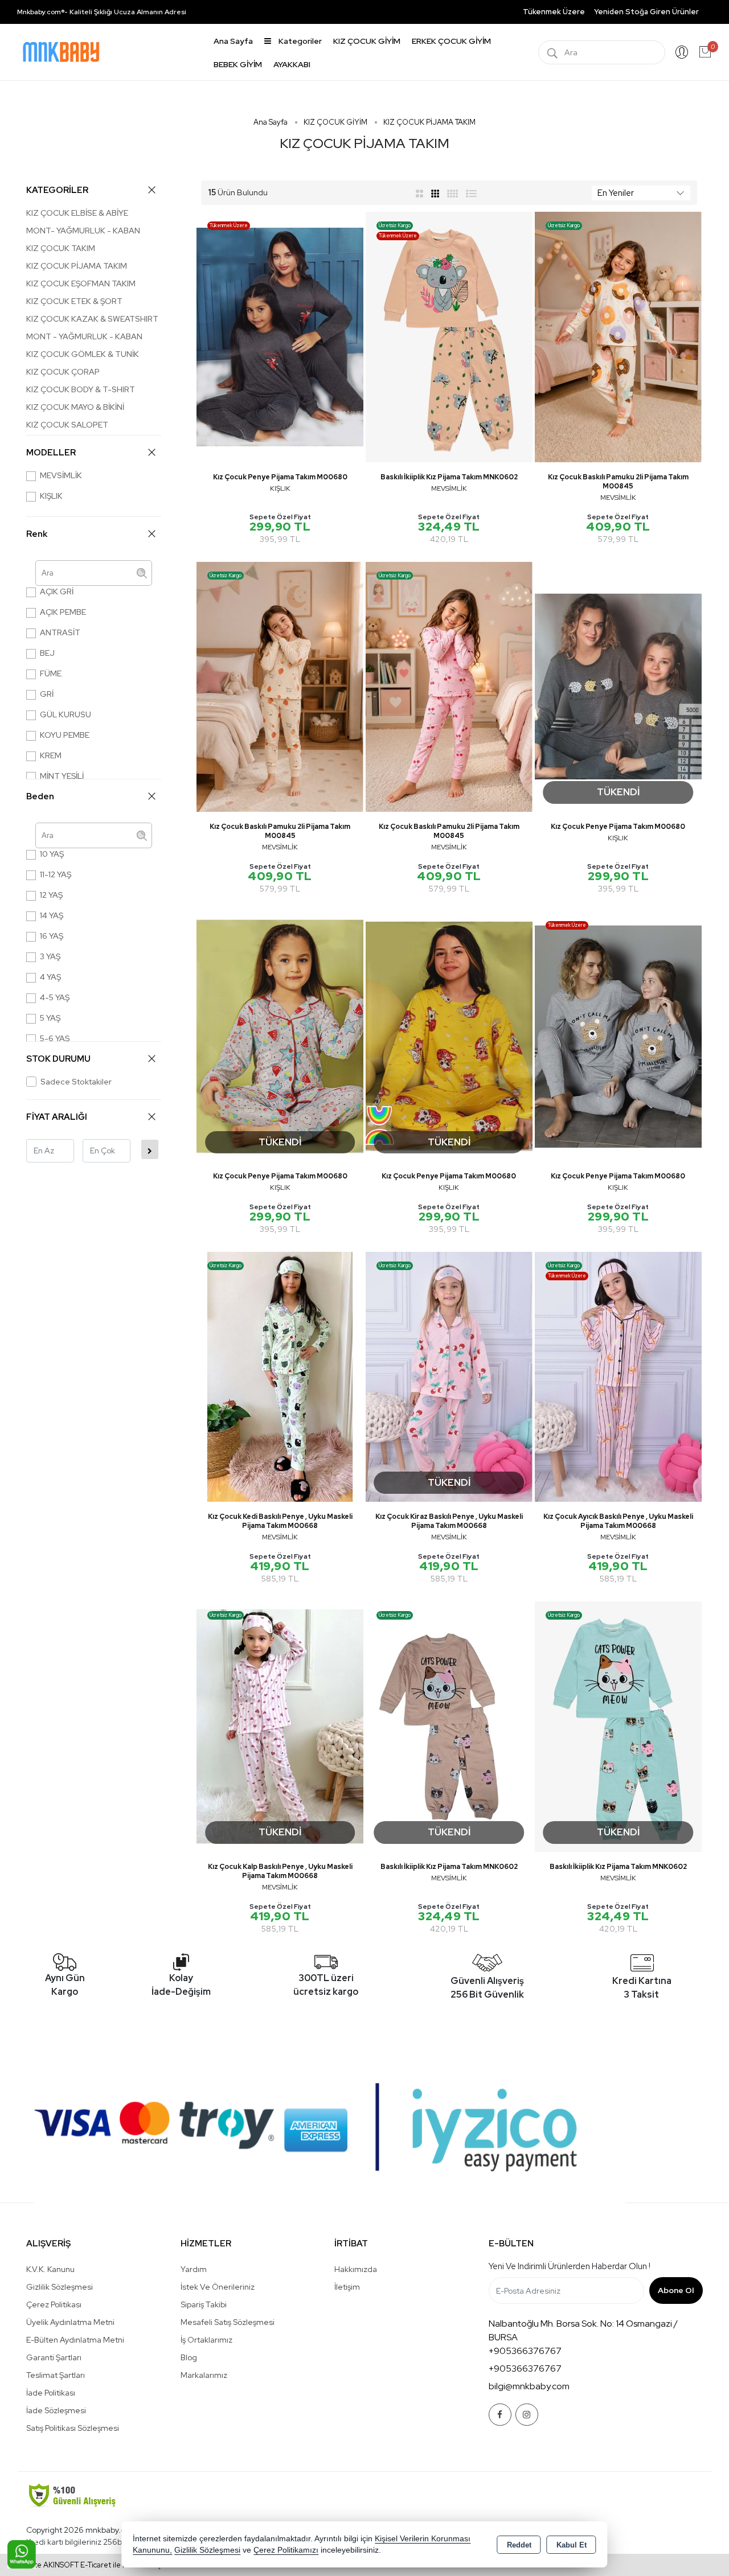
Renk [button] (37, 534)
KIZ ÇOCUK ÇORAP (63, 372)
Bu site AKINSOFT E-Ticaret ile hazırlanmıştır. (94, 2565)
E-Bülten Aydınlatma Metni (75, 2340)
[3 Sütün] (436, 193)
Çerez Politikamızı (286, 2550)
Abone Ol (676, 2290)
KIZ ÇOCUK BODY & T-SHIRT (81, 389)
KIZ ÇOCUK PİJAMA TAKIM (77, 266)
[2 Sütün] (419, 193)
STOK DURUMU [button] (58, 1059)
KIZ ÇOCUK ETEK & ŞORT (74, 301)
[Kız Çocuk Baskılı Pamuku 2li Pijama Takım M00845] (618, 336)
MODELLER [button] (51, 453)
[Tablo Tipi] (472, 193)
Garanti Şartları (54, 2357)
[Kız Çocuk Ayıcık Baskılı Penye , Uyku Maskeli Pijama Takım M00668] (618, 1376)
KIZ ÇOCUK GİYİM (367, 41)
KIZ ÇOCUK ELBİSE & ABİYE (77, 213)
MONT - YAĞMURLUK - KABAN (84, 336)
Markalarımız (204, 2375)
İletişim (347, 2287)
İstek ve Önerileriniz (218, 2287)
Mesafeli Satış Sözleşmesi (228, 2322)
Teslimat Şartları (56, 2375)
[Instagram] (527, 2415)
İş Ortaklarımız (206, 2340)
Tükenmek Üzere (554, 12)
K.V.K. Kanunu (50, 2269)
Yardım (194, 2269)
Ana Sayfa (233, 41)
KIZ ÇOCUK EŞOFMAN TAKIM (81, 284)
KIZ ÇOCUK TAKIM (61, 248)
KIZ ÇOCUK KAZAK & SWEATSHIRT (92, 319)
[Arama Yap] (552, 52)
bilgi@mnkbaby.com (529, 2386)
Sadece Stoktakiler (76, 1082)
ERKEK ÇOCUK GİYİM (451, 41)
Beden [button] (40, 796)
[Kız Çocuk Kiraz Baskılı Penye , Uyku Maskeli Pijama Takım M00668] (449, 1376)
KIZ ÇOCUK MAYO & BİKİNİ (75, 407)
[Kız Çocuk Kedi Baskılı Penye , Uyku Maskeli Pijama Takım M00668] (280, 1376)
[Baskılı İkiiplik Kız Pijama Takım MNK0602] (449, 336)
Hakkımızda (356, 2269)
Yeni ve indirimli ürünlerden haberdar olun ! (570, 2266)
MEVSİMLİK (61, 475)
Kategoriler (299, 41)
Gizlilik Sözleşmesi (60, 2287)
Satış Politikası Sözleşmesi (73, 2428)
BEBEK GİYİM (238, 64)
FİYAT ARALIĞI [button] (57, 1117)
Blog (189, 2357)
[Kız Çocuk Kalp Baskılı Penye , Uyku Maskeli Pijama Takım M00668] (280, 1726)
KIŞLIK (51, 496)
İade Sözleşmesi (56, 2410)
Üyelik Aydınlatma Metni (70, 2322)
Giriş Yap (682, 52)
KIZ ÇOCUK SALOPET (67, 425)
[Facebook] (500, 2415)
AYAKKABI (292, 64)
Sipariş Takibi (204, 2304)
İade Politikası (51, 2393)
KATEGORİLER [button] (57, 190)
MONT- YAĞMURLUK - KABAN (83, 231)
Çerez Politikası (54, 2304)
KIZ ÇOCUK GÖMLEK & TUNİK (83, 354)
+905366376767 (525, 2351)
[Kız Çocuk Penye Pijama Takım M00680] (280, 336)
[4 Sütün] (453, 193)
